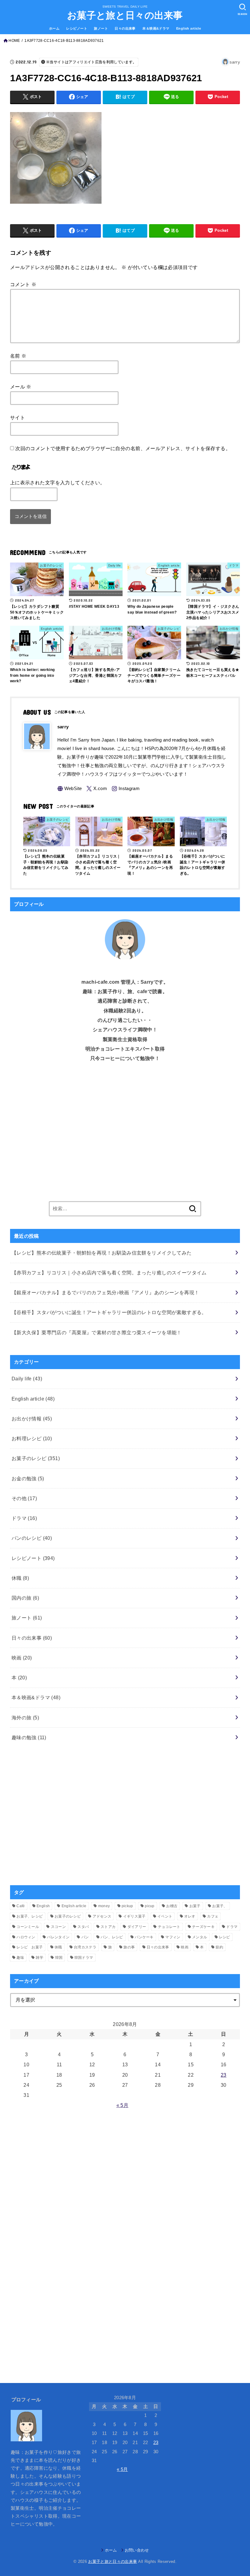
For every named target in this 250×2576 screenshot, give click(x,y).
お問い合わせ (137, 2550)
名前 (18, 356)
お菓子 (195, 1906)
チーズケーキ (203, 1927)
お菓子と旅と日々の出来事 (125, 15)
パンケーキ (144, 1937)
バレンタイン (58, 1937)
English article (189, 28)
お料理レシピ (32, 1438)
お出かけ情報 (32, 1419)
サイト (18, 417)
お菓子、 (220, 1906)
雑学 (39, 1958)
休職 (20, 1578)
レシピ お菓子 (30, 1947)
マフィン (173, 1937)
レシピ (225, 1937)
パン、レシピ (112, 1937)
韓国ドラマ (84, 1958)
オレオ (190, 1916)
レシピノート (77, 28)
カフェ (213, 1916)
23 (224, 2075)
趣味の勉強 (29, 1737)
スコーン (58, 1927)
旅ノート (101, 28)
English (43, 1906)
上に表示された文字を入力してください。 (58, 483)
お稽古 (172, 1906)
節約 (219, 1947)
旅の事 (129, 1947)
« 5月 (122, 2105)
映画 (22, 1658)
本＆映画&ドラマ (156, 28)
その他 (24, 1498)
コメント (23, 284)
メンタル (200, 1937)
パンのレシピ (32, 1538)
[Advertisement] (125, 1137)
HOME (14, 41)
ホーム (54, 28)
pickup (127, 1906)
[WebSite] (70, 789)
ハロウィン (26, 1937)
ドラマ (24, 1518)
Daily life (27, 1379)
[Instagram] (126, 789)
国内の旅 (25, 1598)
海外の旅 (25, 1718)
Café (21, 1906)
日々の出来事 (125, 28)
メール (21, 387)
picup (150, 1906)
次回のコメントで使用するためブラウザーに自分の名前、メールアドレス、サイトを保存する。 (123, 448)
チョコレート (169, 1927)
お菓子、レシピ (30, 1916)
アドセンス (102, 1916)
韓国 (59, 1958)
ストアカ (108, 1927)
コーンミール (28, 1927)
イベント (165, 1916)
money (104, 1906)
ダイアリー (137, 1927)
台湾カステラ (85, 1947)
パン (85, 1937)
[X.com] (97, 789)
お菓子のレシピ (36, 1458)
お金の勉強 (28, 1478)
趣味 (20, 1958)
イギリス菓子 (134, 1916)
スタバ (83, 1927)
